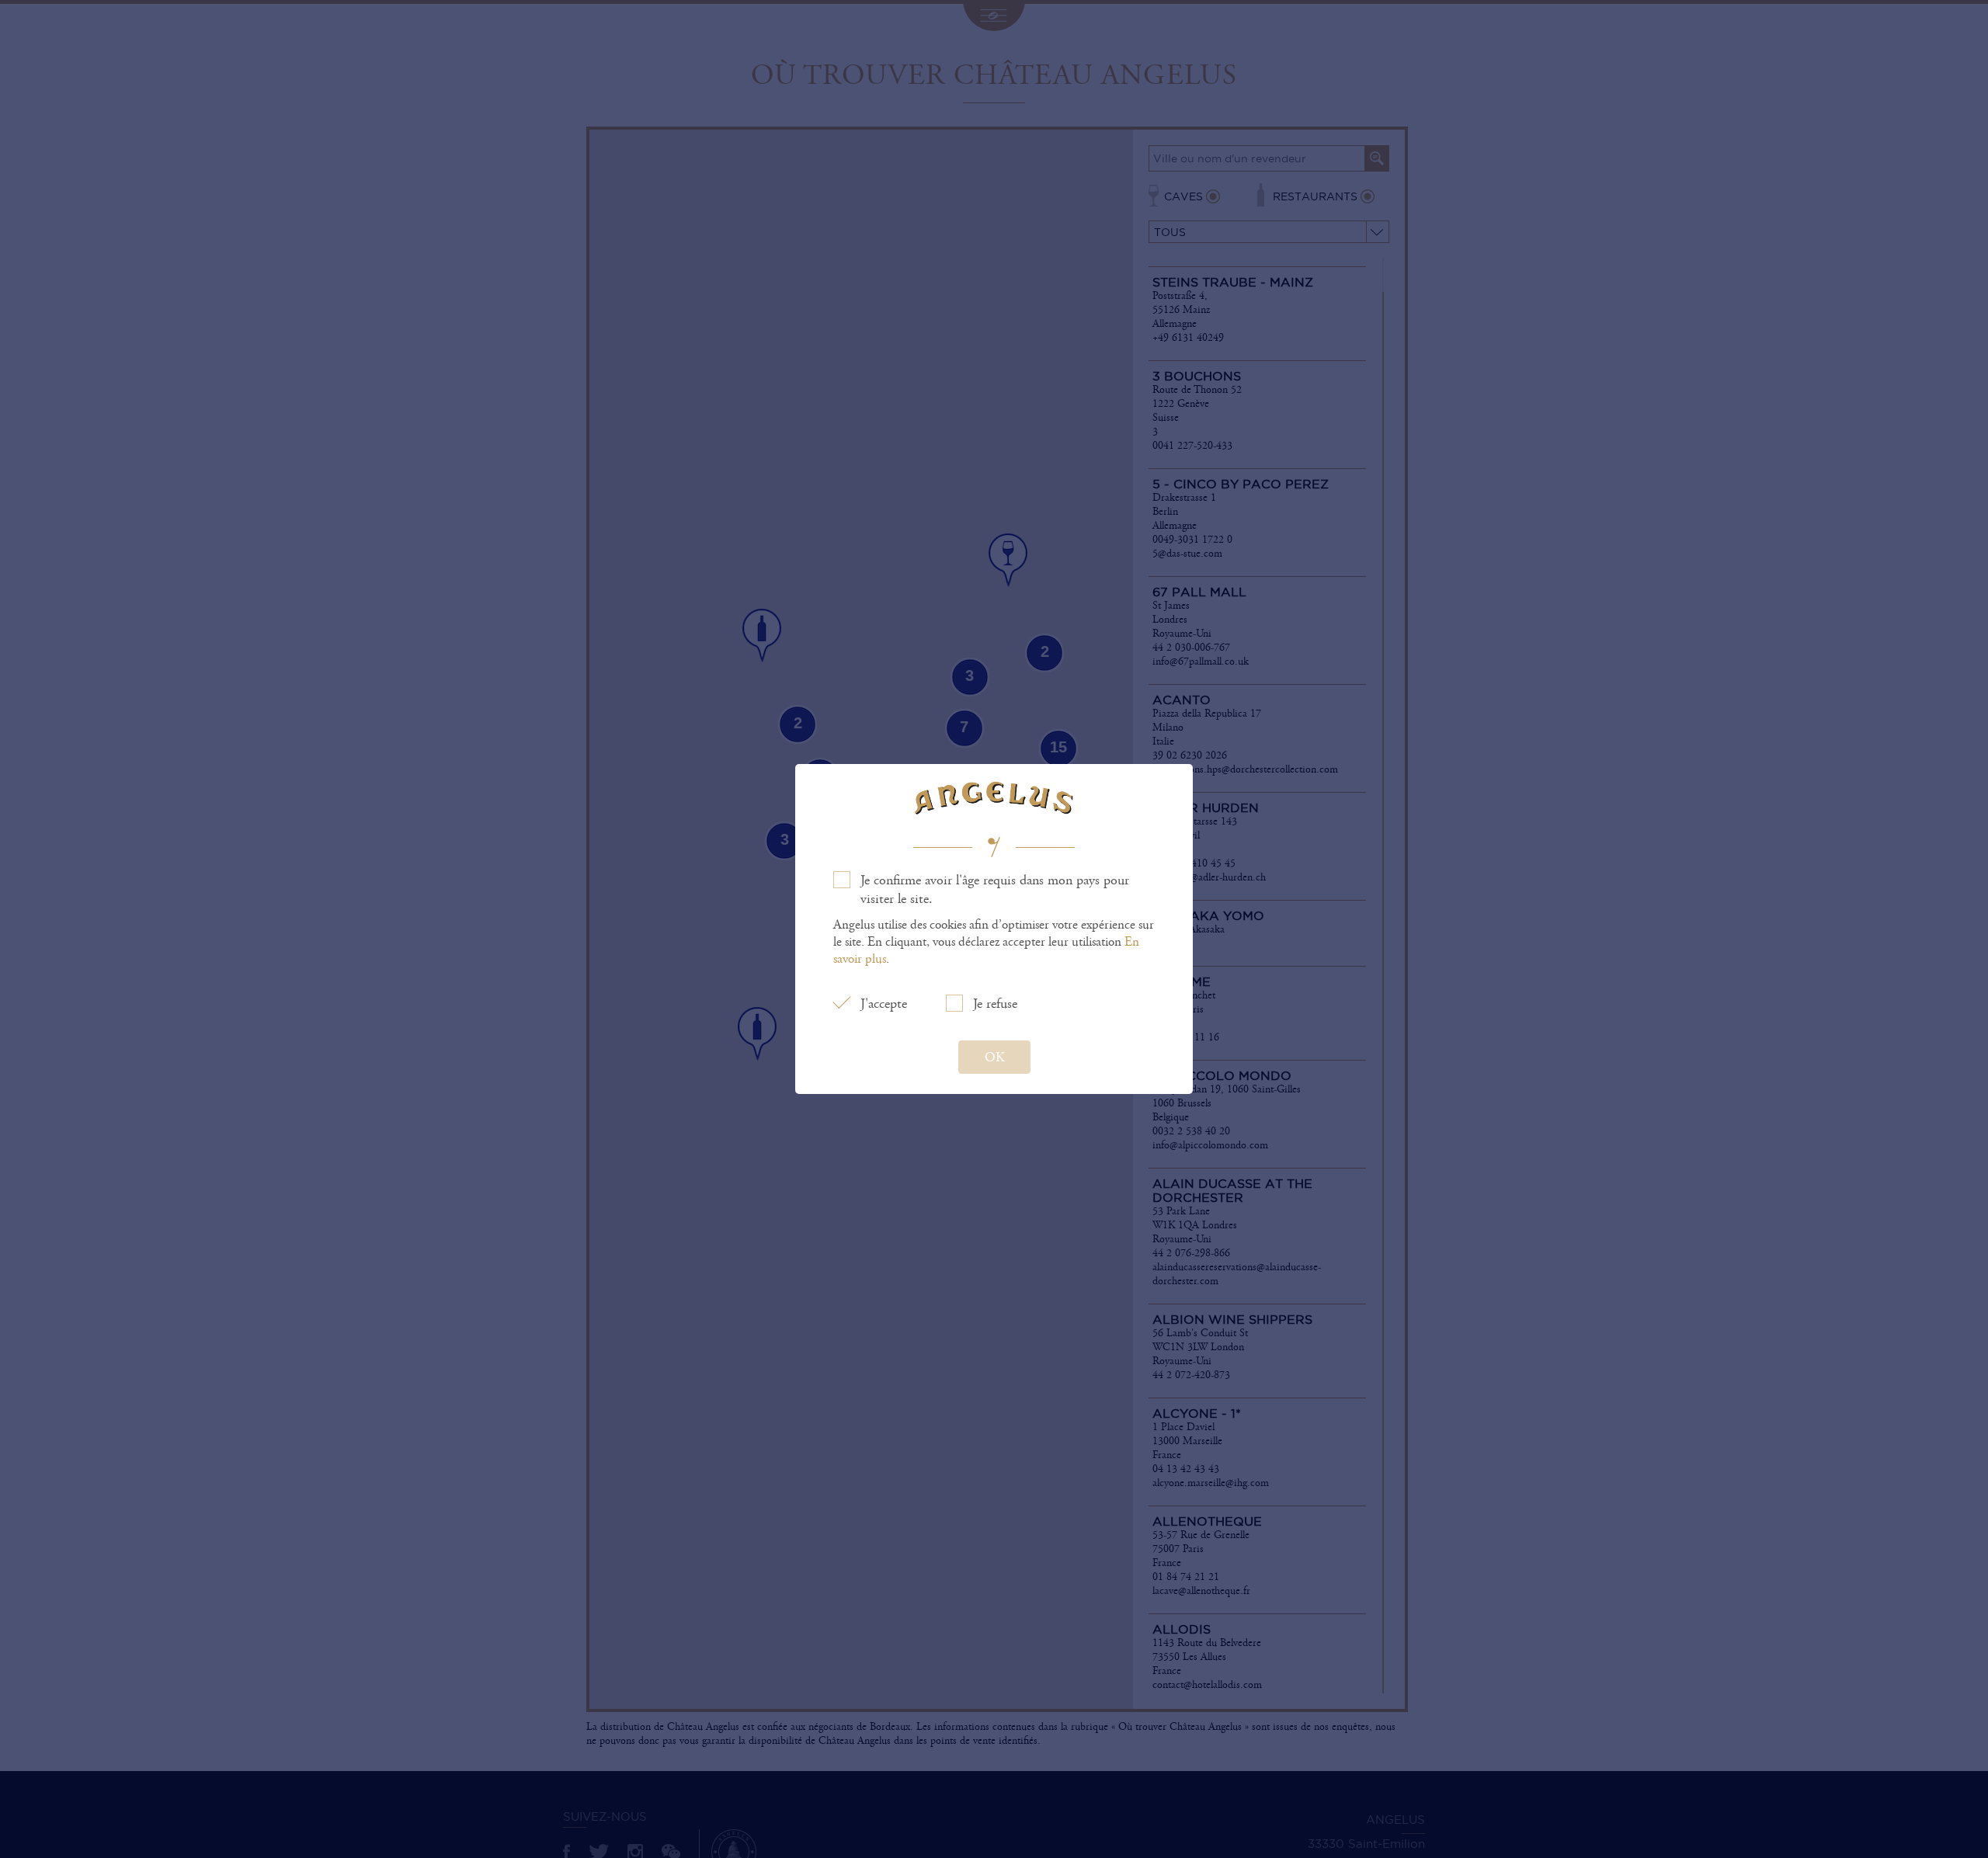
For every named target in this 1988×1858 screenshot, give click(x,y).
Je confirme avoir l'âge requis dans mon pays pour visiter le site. (995, 890)
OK (994, 1057)
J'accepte (884, 1004)
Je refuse (995, 1004)
